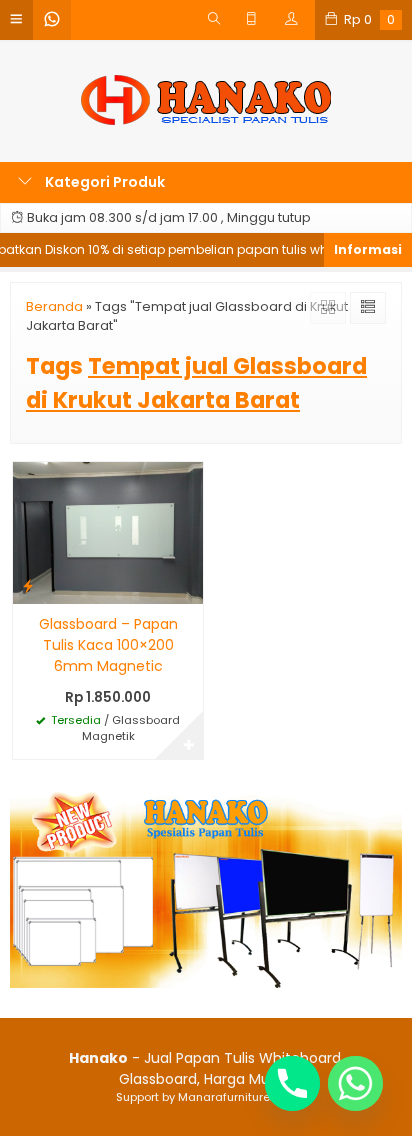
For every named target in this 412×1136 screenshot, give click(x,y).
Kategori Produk (103, 182)
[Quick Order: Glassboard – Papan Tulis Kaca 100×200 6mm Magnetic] (28, 585)
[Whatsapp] (355, 1083)
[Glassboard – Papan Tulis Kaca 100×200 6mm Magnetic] (108, 532)
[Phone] (292, 1083)
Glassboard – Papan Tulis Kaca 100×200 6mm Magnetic (108, 645)
